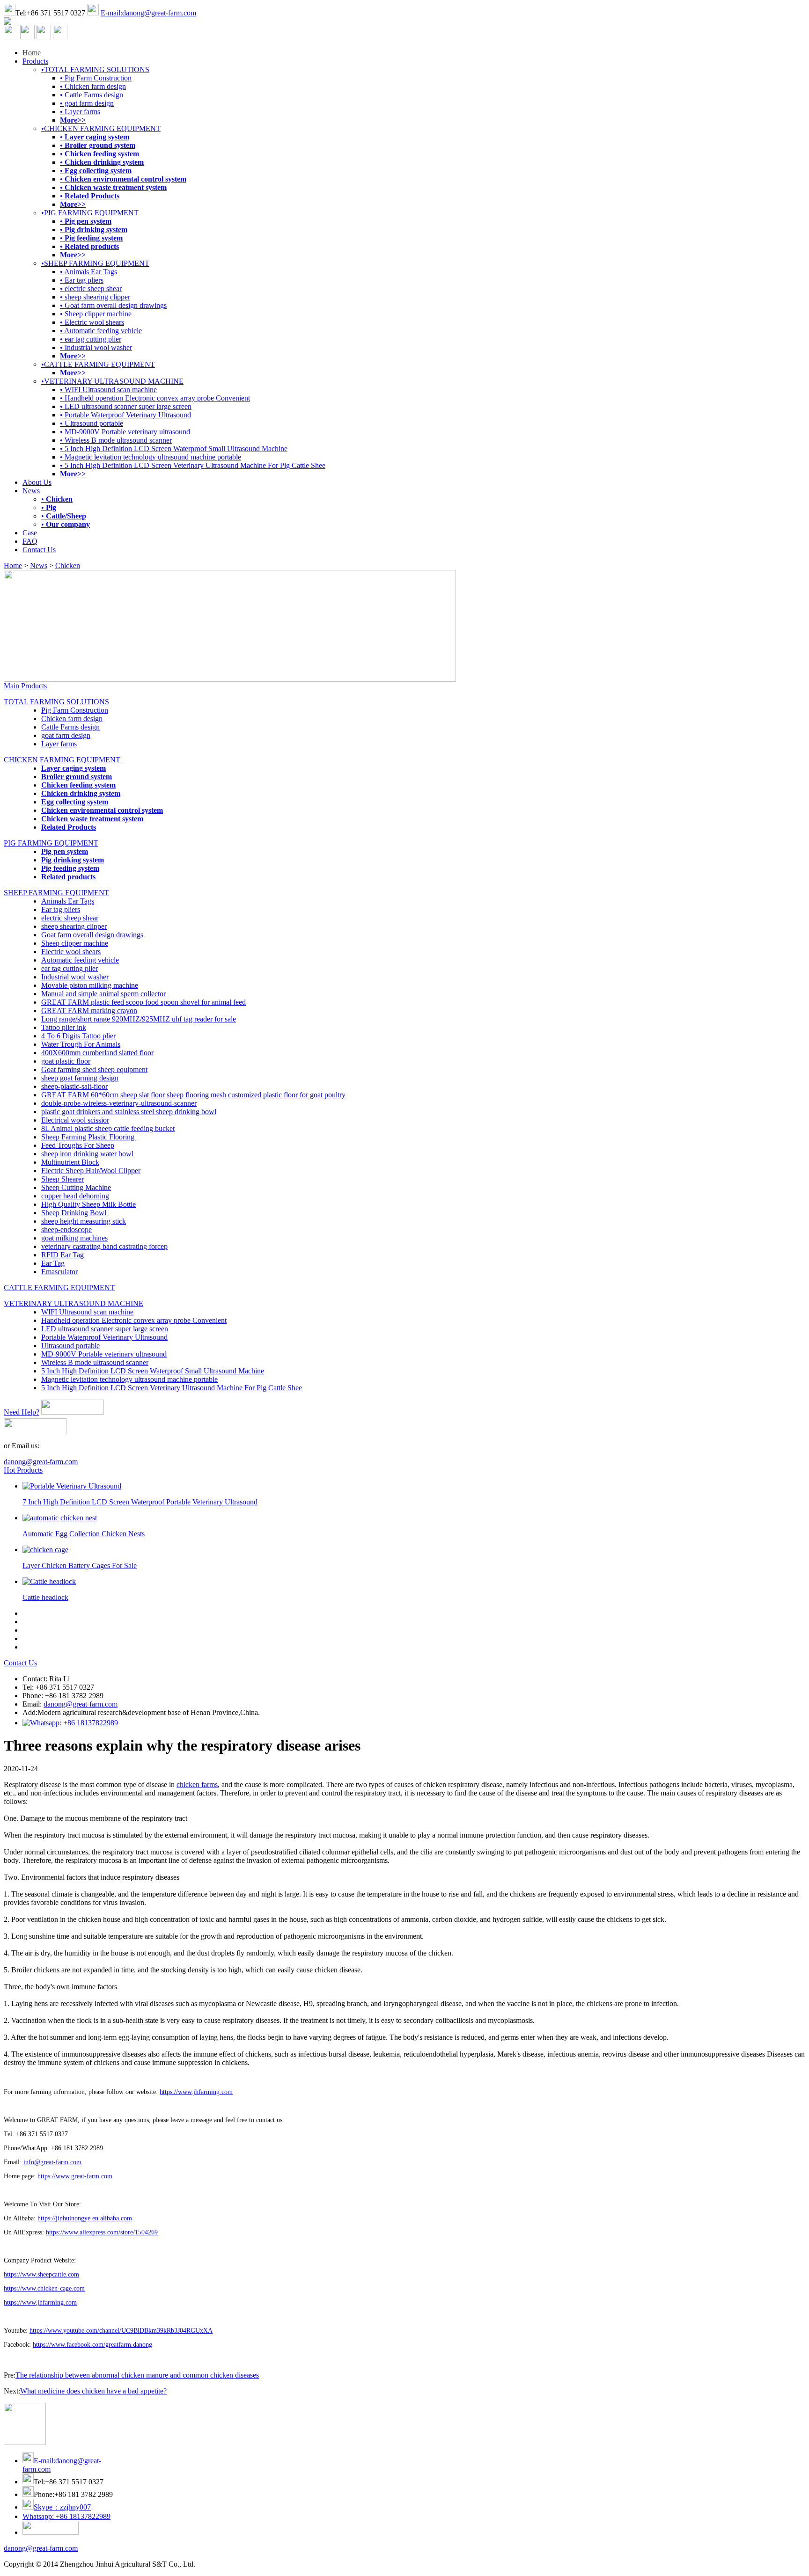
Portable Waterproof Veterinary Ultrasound (104, 1337)
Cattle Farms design (70, 727)
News (31, 491)
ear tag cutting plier (70, 968)
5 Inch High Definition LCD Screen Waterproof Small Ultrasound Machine (153, 1371)
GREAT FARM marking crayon (89, 1011)
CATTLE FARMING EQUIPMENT (59, 1288)
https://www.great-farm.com (75, 2176)
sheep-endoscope (66, 1230)
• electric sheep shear (91, 288)
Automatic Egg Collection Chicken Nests (84, 1534)
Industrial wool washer (75, 977)
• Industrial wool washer (96, 347)
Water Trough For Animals (81, 1044)
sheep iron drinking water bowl (87, 1154)
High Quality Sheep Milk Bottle (88, 1204)
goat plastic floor (66, 1061)
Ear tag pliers (61, 909)
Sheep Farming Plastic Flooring (89, 1137)
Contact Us (39, 550)
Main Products (25, 686)
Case (30, 533)
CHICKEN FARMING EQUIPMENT (62, 760)
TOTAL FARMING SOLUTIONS (56, 702)
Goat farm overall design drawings (92, 935)
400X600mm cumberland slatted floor (97, 1053)
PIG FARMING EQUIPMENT (51, 843)
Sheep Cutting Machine (76, 1187)
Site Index (212, 2564)
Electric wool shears (71, 952)
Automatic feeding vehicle (80, 960)
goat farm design (66, 735)
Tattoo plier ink (64, 1027)
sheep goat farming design (80, 1078)
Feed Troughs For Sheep (78, 1145)
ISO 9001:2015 (295, 2564)
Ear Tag (53, 1263)
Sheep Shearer (63, 1179)
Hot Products (23, 1470)
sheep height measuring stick (84, 1221)
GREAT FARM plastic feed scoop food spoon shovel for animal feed (143, 1002)
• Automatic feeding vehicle (101, 331)
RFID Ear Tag (63, 1255)
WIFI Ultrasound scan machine (87, 1312)
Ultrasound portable (70, 1346)
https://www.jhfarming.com (196, 2092)
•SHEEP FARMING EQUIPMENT (95, 263)
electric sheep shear (70, 918)
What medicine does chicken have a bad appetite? (93, 2391)
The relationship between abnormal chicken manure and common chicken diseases (137, 2375)
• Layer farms (80, 112)
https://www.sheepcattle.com (41, 2274)
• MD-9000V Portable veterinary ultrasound (125, 432)
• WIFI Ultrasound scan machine (108, 390)
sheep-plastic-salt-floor (74, 1086)
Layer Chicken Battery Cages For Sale (80, 1565)
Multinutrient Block (70, 1162)
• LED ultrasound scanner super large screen (126, 406)
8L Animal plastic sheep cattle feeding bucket (108, 1128)
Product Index (250, 2564)
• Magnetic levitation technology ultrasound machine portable (151, 457)
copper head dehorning (75, 1196)
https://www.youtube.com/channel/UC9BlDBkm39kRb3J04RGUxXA (121, 2331)
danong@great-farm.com (41, 1462)
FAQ (30, 541)
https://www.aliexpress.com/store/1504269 (102, 2232)
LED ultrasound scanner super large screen (105, 1329)
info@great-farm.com (52, 2162)
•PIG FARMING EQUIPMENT (90, 213)
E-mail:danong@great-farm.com (148, 13)
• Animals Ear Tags (88, 272)
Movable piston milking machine (90, 985)
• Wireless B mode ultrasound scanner (116, 440)
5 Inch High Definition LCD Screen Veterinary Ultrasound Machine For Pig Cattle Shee (172, 1388)
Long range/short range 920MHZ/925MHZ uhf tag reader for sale (139, 1019)
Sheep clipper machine (75, 943)
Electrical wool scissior (75, 1120)
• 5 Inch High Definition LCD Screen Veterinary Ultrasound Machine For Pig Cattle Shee (193, 465)
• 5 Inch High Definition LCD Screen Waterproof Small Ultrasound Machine (174, 449)
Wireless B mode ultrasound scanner (95, 1362)
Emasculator (59, 1272)
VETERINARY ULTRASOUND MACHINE (74, 1303)
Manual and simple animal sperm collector (103, 994)
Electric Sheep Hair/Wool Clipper (91, 1171)
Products (35, 61)
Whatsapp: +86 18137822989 (66, 2516)
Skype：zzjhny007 (62, 2507)
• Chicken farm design (93, 86)
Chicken (68, 566)
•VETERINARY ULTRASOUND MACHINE (112, 381)
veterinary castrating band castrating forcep (104, 1246)
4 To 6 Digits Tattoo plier (78, 1036)
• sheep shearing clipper (95, 297)
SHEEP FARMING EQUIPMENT (56, 893)
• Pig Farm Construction (96, 78)
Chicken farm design (72, 719)
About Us (37, 482)
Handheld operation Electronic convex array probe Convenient (134, 1320)
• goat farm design (87, 103)
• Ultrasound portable (92, 423)
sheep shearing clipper (74, 926)
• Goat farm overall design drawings (113, 305)
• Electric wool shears (92, 322)
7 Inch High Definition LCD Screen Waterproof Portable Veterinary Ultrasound (140, 1502)
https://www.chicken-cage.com (44, 2288)
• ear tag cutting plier (91, 339)
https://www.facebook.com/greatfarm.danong (92, 2345)
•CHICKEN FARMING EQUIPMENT (101, 128)
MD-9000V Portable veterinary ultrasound (104, 1354)
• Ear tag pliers (82, 280)
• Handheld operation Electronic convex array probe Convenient (155, 398)
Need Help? (22, 1412)
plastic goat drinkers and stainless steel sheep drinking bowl (129, 1112)
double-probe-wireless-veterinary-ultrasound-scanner (119, 1103)
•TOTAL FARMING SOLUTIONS (95, 69)
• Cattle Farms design (92, 95)
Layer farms (59, 744)
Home (32, 53)
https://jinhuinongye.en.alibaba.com (85, 2218)
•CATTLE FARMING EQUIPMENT (98, 364)
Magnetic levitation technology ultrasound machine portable (129, 1379)
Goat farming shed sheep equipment (94, 1069)
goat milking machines (74, 1238)
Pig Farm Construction (75, 710)
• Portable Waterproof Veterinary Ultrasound (125, 415)
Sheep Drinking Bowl (74, 1213)
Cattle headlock (45, 1597)
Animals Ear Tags (68, 901)
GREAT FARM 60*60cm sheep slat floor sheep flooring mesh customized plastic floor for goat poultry (193, 1095)
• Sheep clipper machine (96, 314)
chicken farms (197, 1784)
